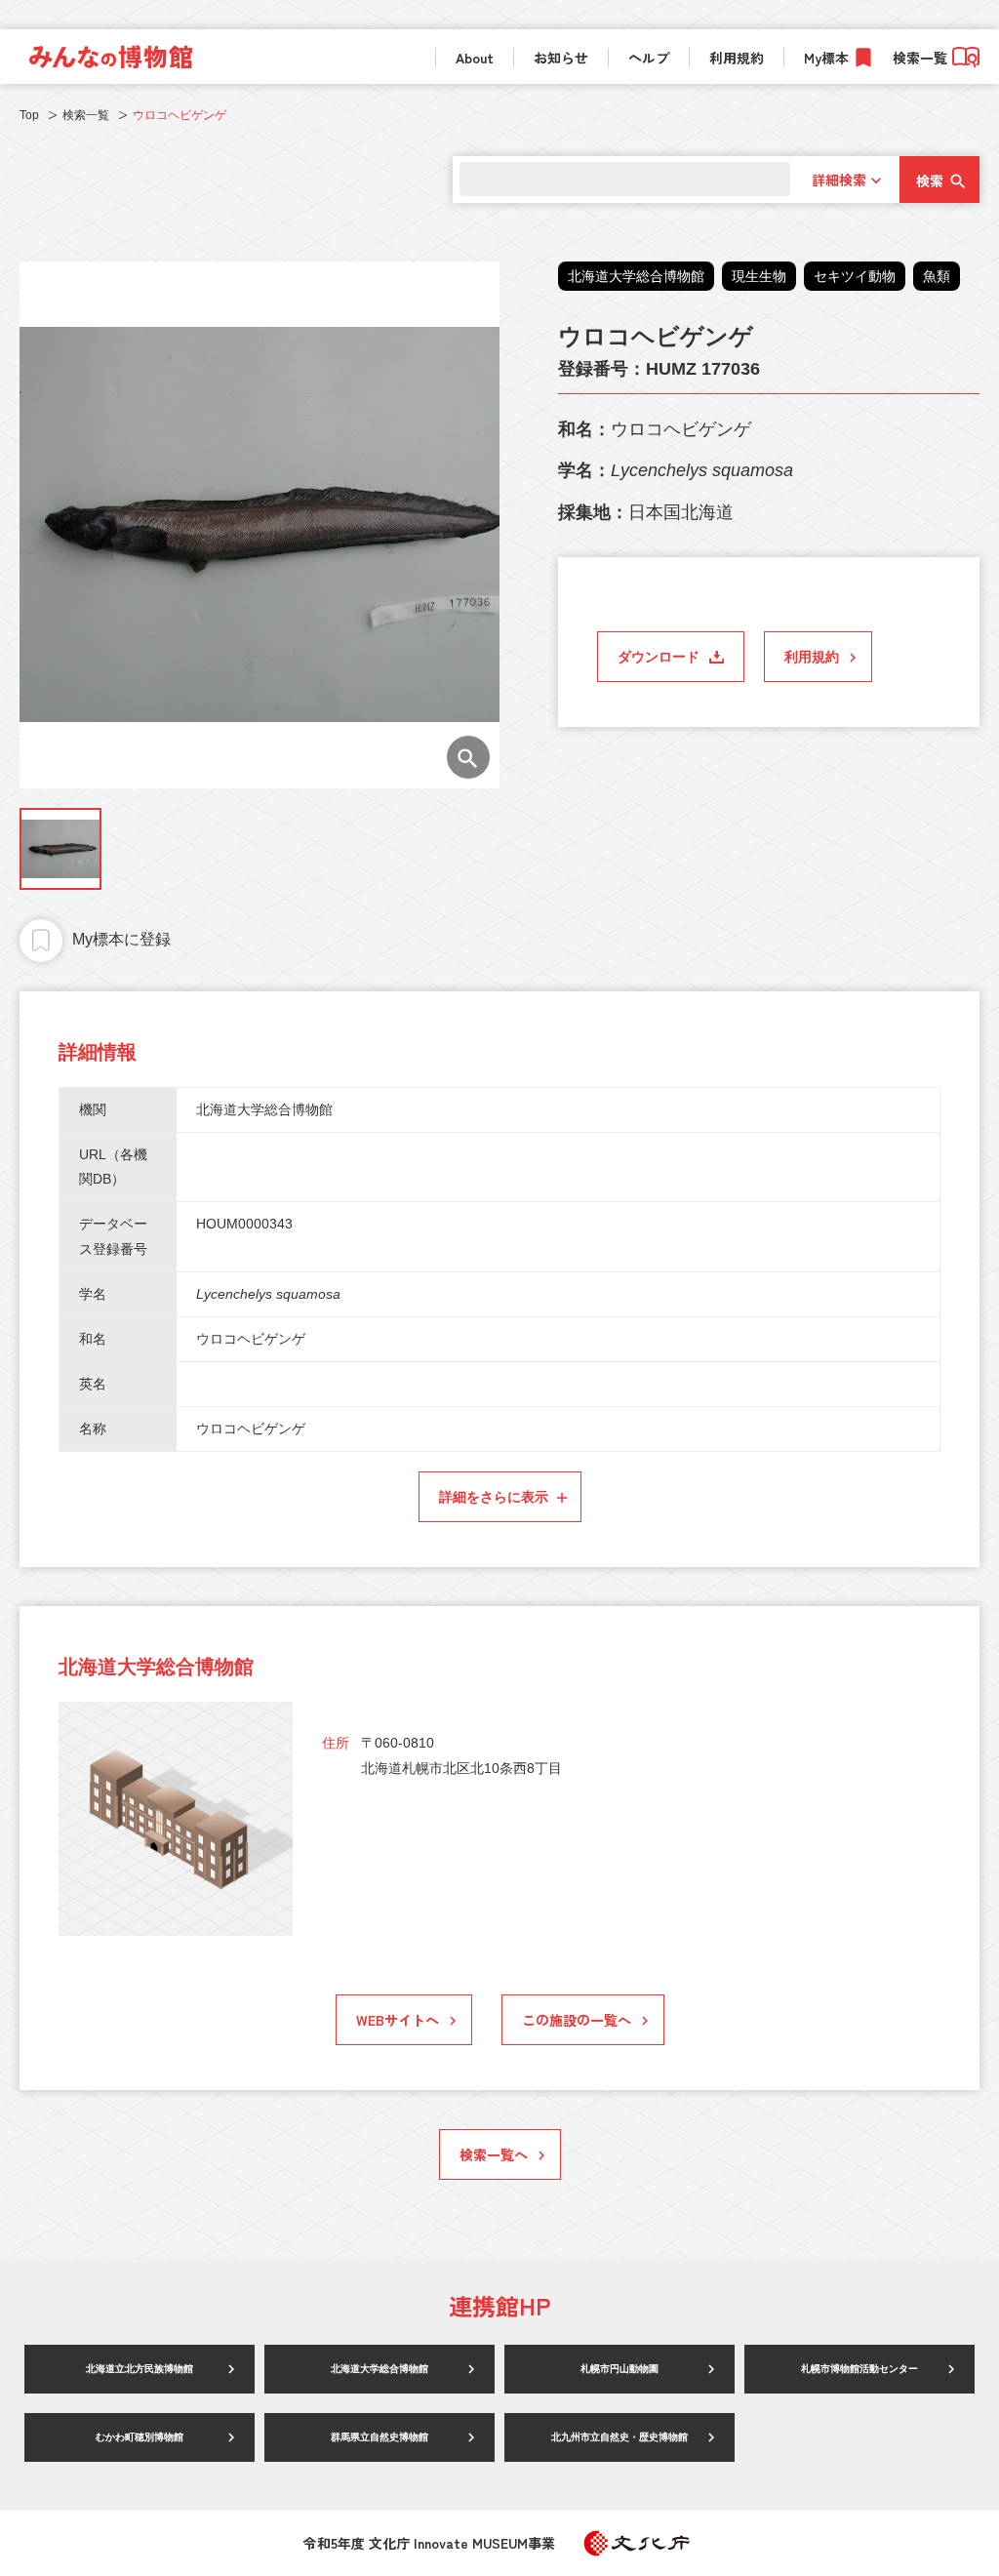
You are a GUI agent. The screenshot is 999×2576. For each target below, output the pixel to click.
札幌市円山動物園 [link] (619, 2369)
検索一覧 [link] (920, 58)
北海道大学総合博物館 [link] (380, 2369)
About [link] (475, 58)
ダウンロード (659, 657)
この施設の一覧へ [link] (577, 2020)
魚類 (937, 276)
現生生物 (759, 276)
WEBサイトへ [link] (398, 2020)
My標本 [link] (826, 58)
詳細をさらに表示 (494, 1497)
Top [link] (29, 115)
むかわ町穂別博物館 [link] (140, 2437)
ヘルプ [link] (649, 58)
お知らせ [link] (561, 58)
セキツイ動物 (855, 276)
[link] (111, 57)
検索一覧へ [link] (494, 2154)
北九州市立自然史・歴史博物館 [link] (619, 2437)
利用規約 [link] (737, 58)
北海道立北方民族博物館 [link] (140, 2369)
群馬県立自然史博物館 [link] (380, 2437)
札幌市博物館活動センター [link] (859, 2369)
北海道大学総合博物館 (636, 276)
